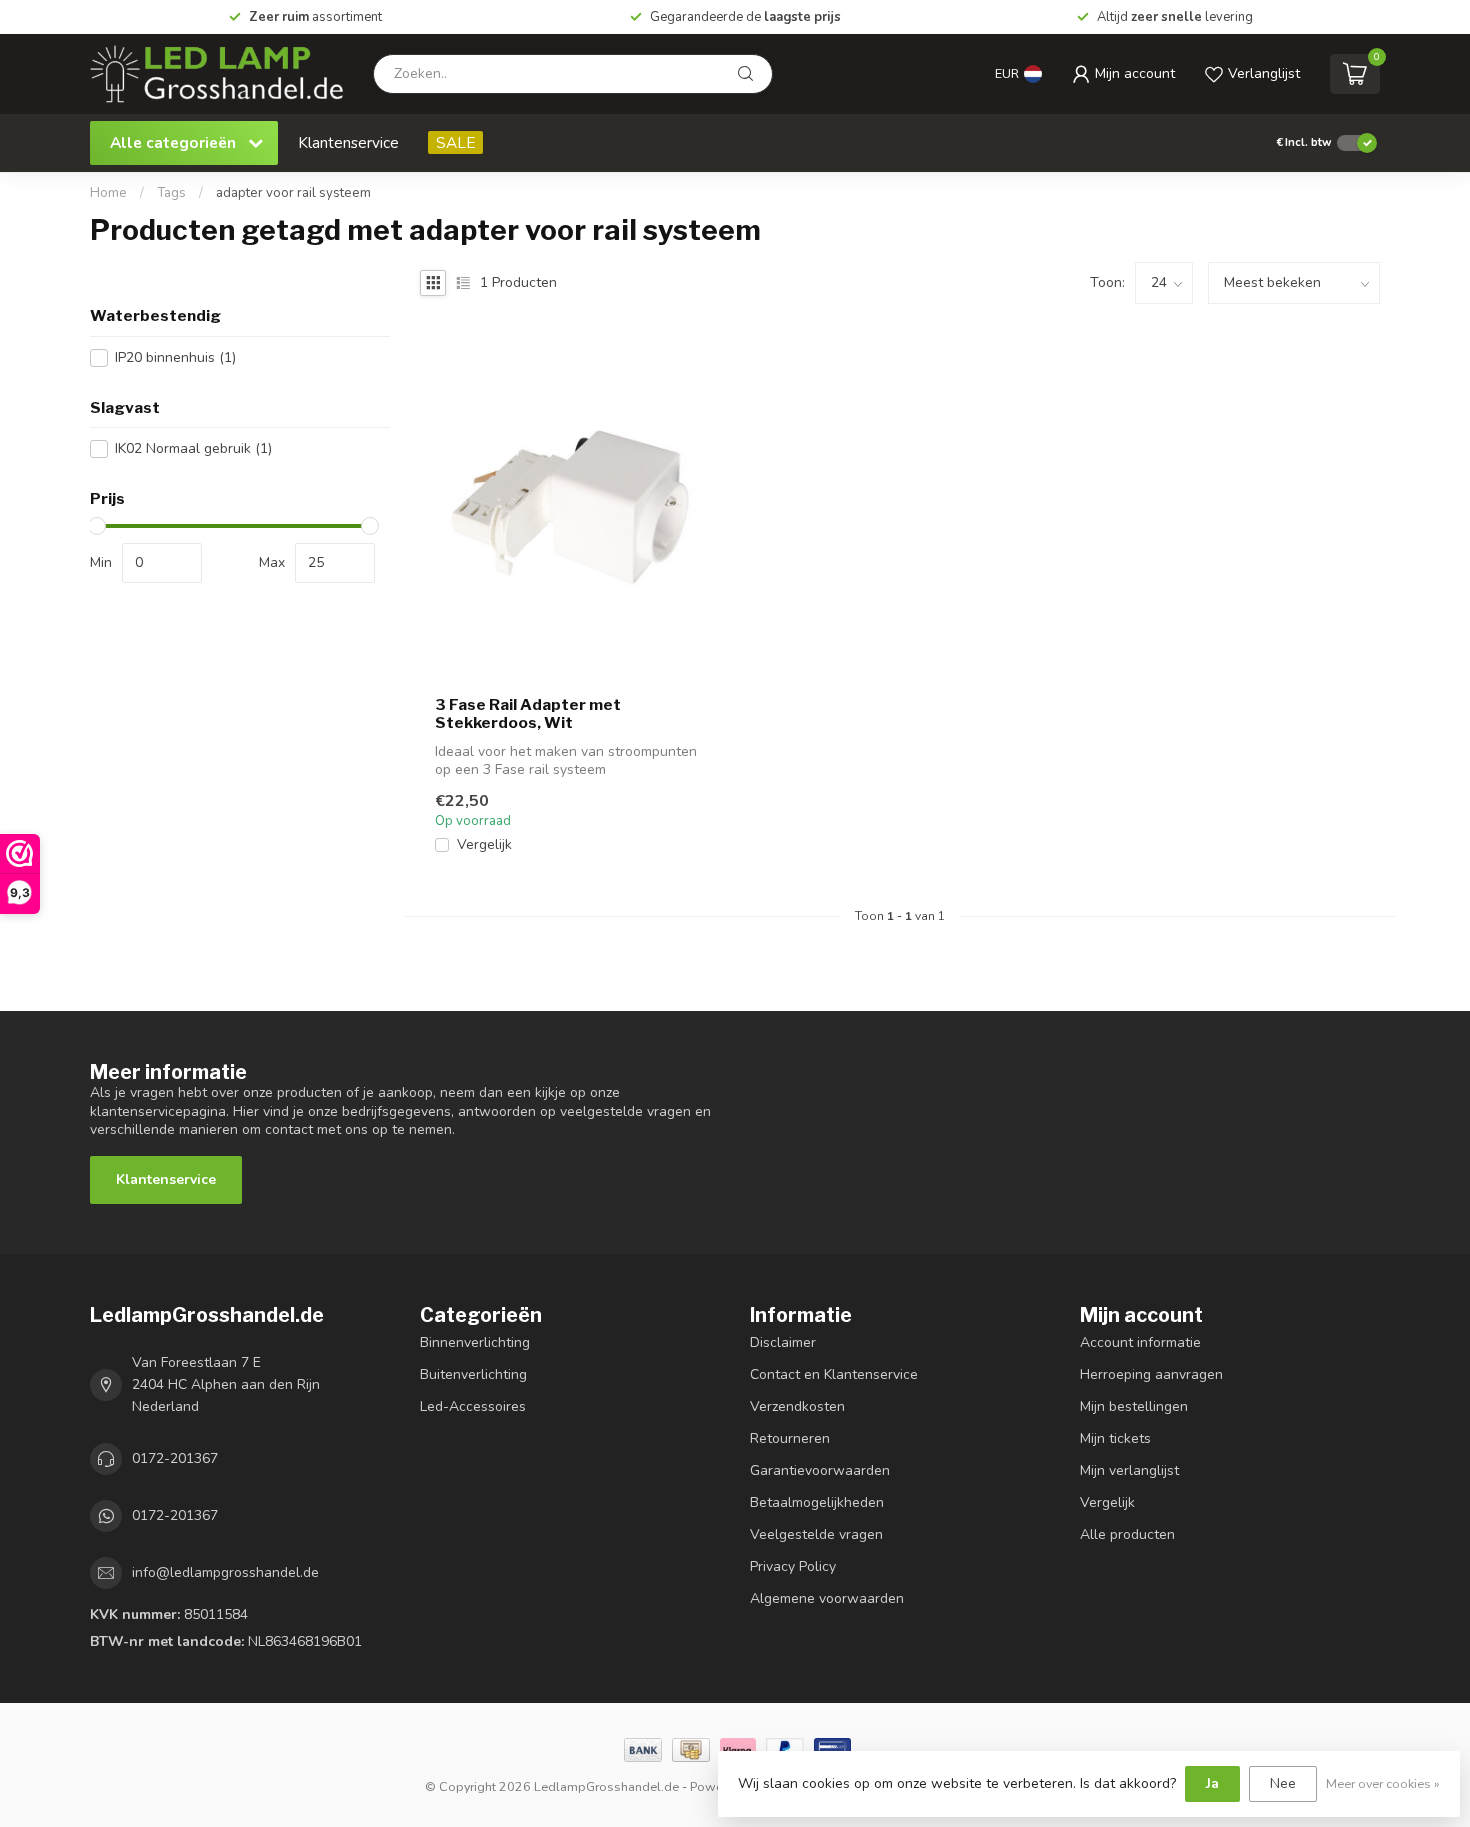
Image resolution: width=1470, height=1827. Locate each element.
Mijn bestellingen (1134, 1406)
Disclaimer (783, 1342)
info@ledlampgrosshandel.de (225, 1572)
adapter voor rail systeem (293, 193)
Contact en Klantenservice (834, 1374)
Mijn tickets (1115, 1438)
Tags (171, 193)
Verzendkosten (797, 1406)
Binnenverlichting (475, 1342)
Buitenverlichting (473, 1374)
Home (108, 193)
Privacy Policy (793, 1566)
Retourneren (790, 1438)
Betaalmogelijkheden (817, 1502)
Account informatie (1140, 1342)
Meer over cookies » (1383, 1783)
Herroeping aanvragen (1151, 1374)
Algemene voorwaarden (827, 1598)
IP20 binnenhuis (175, 357)
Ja (1212, 1783)
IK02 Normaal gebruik (193, 448)
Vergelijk (484, 844)
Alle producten (1127, 1534)
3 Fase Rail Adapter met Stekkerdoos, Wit (528, 714)
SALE (455, 142)
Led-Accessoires (473, 1406)
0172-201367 (175, 1458)
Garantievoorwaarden (820, 1470)
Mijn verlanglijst (1129, 1470)
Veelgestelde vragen (816, 1534)
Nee (1283, 1783)
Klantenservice (348, 142)
